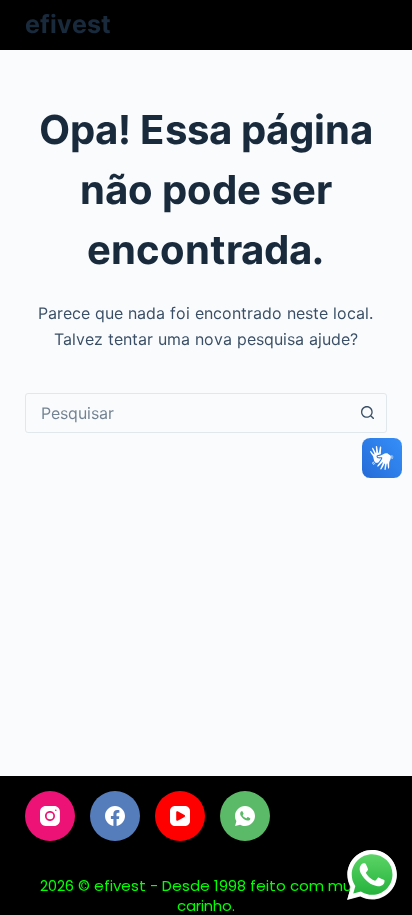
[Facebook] (115, 816)
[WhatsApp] (245, 816)
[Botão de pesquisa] (367, 413)
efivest (68, 24)
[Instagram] (50, 816)
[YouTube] (180, 816)
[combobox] (187, 413)
